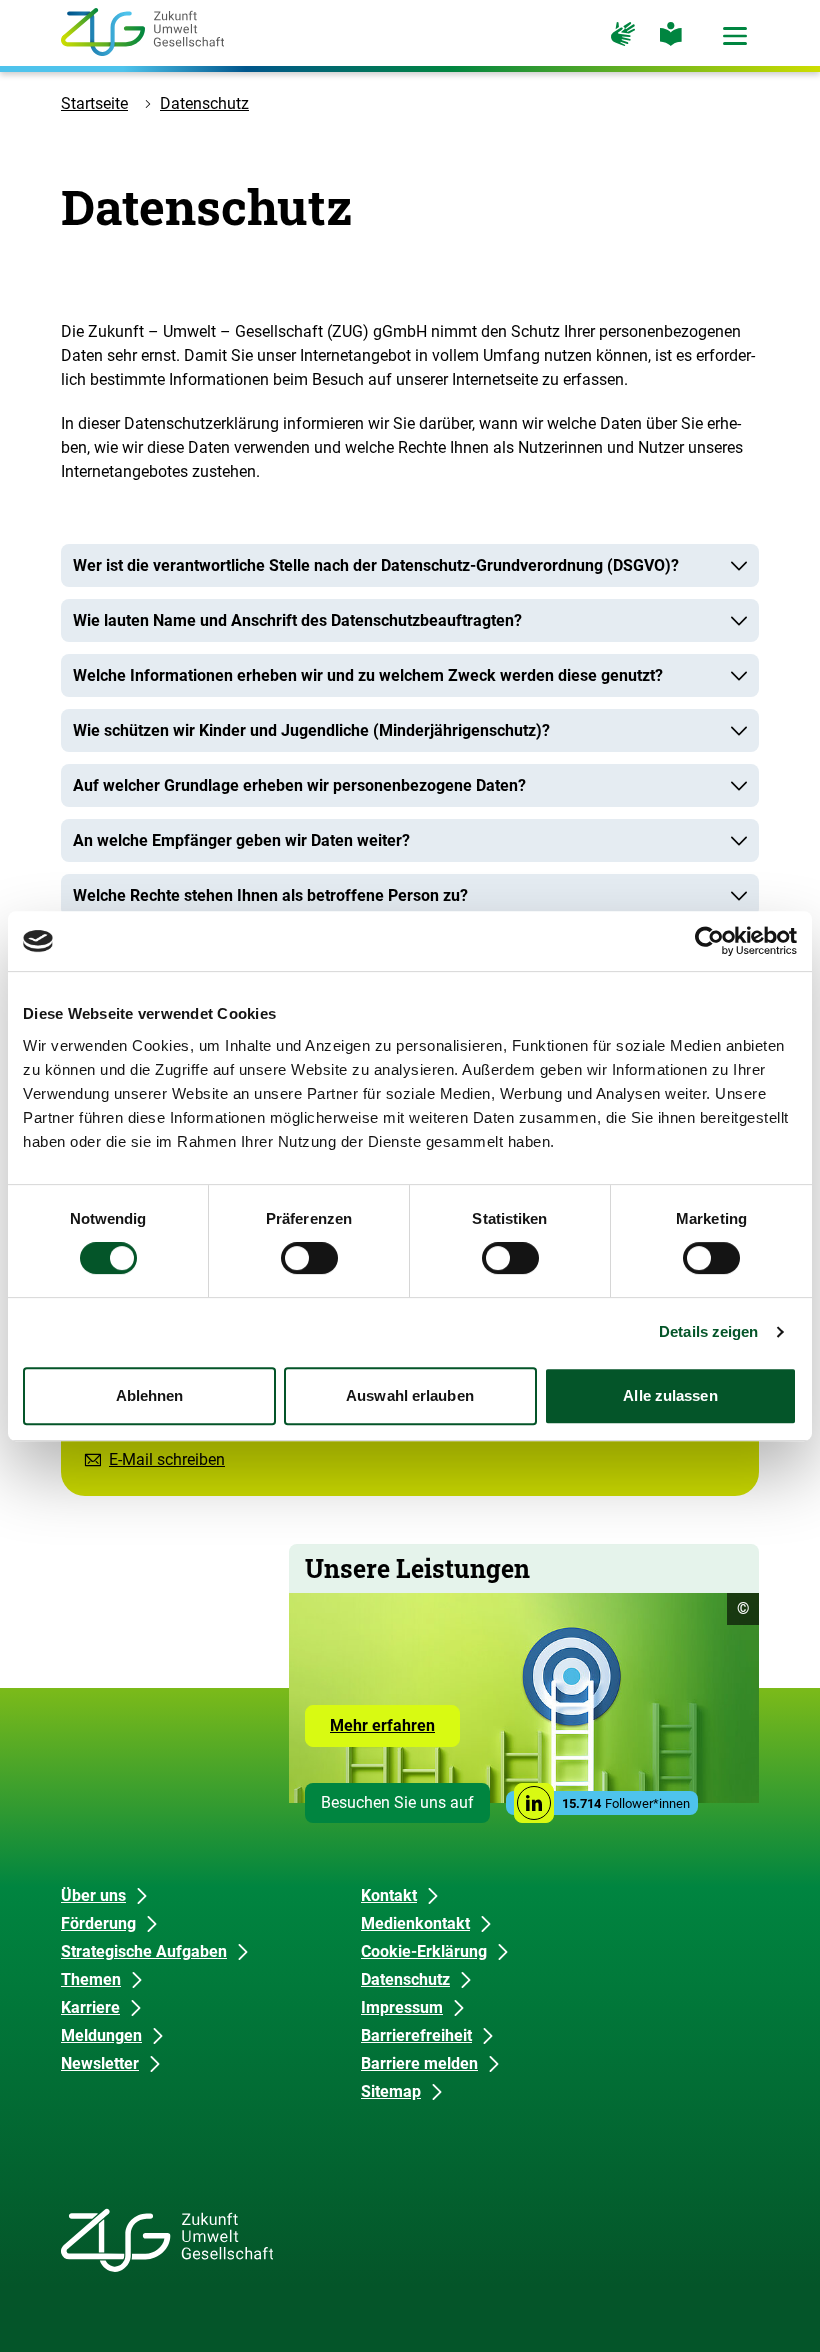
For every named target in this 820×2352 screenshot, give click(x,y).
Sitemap (391, 2091)
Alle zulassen (670, 1395)
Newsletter (100, 2063)
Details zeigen (708, 1331)
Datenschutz (204, 103)
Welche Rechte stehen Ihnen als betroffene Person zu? (270, 895)
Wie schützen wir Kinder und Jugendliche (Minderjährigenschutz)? (311, 730)
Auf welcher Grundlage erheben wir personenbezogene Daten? (299, 785)
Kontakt (389, 1895)
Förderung (98, 1923)
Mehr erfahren (395, 1731)
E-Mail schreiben (167, 1459)
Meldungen (101, 2035)
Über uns (93, 1895)
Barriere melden (419, 2063)
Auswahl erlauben (410, 1395)
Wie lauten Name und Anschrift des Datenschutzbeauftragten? (297, 620)
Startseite (94, 103)
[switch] (309, 1258)
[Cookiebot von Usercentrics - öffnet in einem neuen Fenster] (709, 941)
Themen (91, 1979)
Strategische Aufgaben (144, 1951)
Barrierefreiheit (416, 2035)
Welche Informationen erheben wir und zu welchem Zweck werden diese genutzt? (368, 675)
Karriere (90, 2007)
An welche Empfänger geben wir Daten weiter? (241, 840)
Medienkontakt (415, 1923)
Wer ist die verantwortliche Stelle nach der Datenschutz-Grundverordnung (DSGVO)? (376, 565)
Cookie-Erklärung (424, 1951)
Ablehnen (150, 1395)
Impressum (402, 2007)
